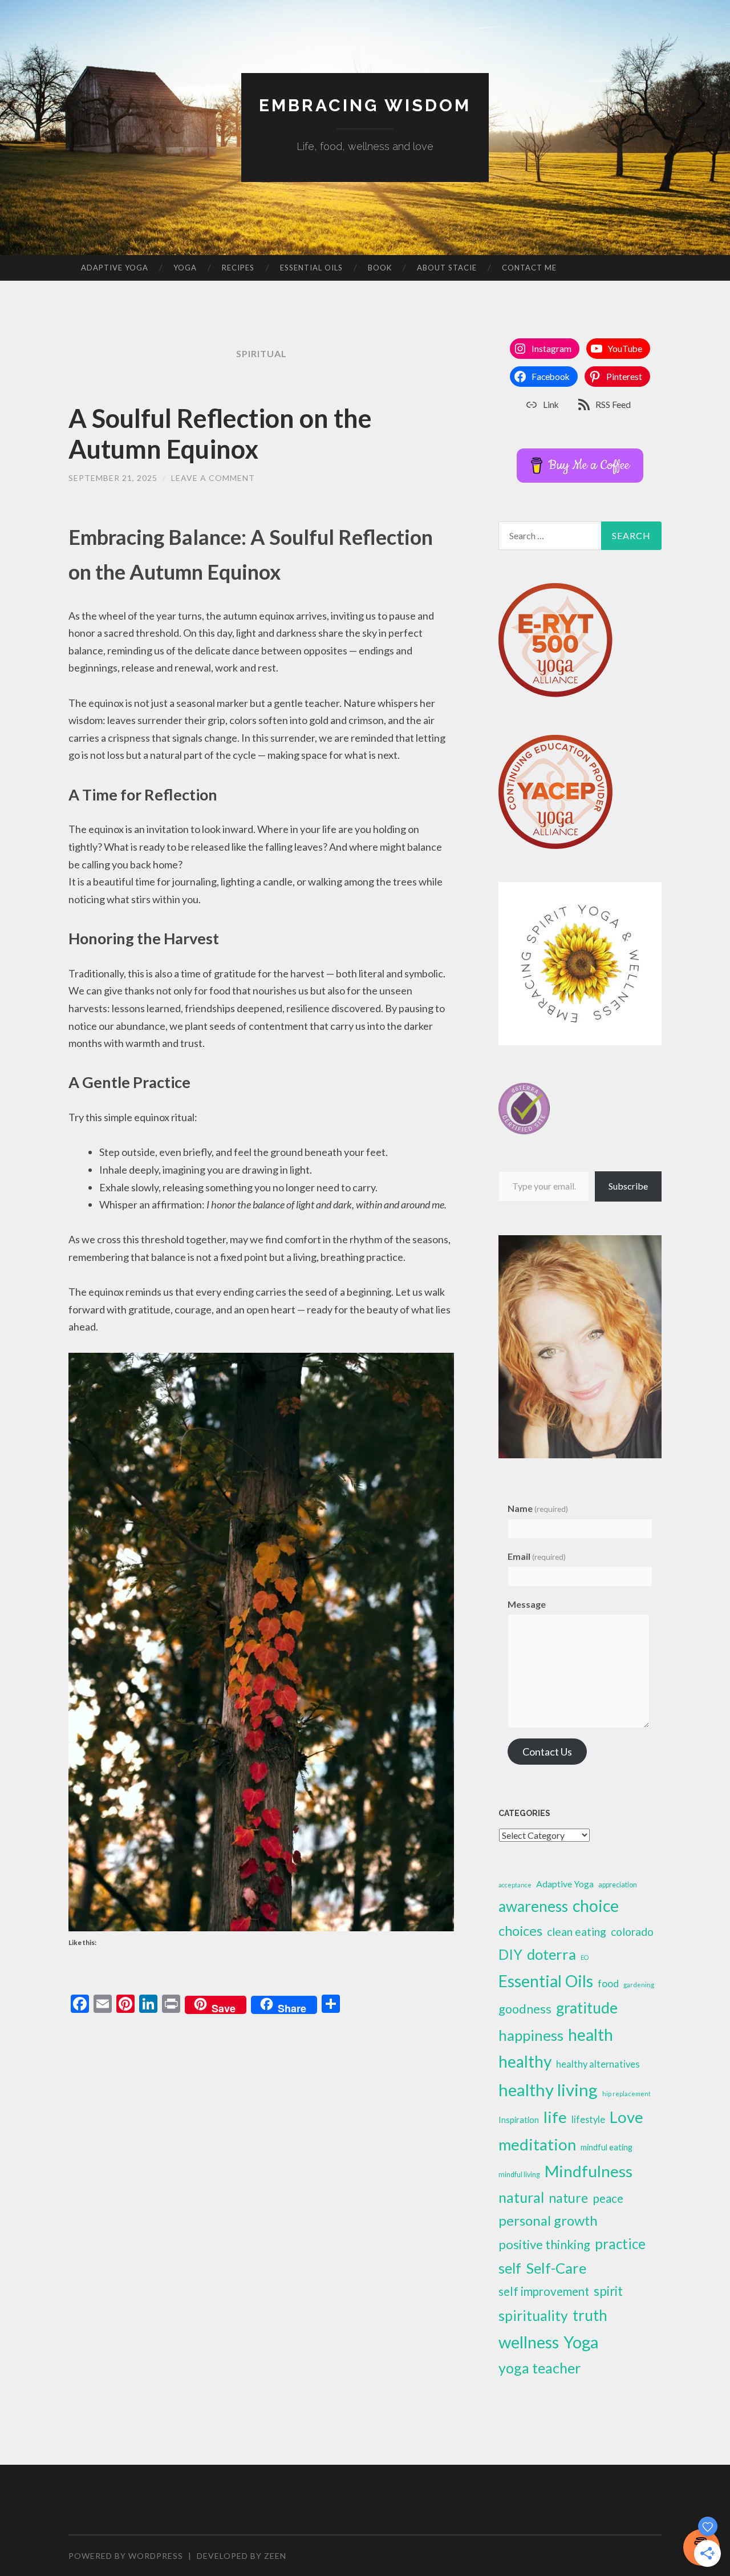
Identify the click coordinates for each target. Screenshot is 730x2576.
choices (520, 1931)
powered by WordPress (126, 2556)
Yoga (185, 268)
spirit (608, 2291)
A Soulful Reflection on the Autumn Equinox (220, 434)
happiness (531, 2035)
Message (527, 1604)
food (608, 1983)
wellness (529, 2342)
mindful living (519, 2175)
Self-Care (556, 2268)
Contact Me (529, 268)
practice (620, 2244)
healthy (525, 2061)
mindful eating (607, 2147)
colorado (632, 1932)
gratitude (587, 2008)
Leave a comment (213, 478)
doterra (551, 1954)
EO (585, 1957)
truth (590, 2315)
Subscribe (628, 1186)
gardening (639, 1985)
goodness (525, 2009)
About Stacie (447, 268)
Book (380, 268)
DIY (510, 1954)
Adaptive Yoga (115, 268)
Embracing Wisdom (365, 105)
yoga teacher (540, 2368)
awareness (533, 1906)
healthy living (548, 2090)
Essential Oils (311, 268)
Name (538, 1508)
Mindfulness (589, 2171)
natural (521, 2197)
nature (568, 2198)
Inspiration (519, 2120)
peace (608, 2198)
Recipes (238, 268)
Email (537, 1556)
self (510, 2268)
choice (596, 1906)
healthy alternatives (598, 2064)
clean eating (577, 1932)
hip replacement (626, 2094)
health (591, 2035)
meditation (537, 2144)
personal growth (548, 2220)
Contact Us (547, 1752)
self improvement (544, 2291)
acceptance (515, 1885)
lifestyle (588, 2119)
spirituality (533, 2316)
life (555, 2117)
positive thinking (544, 2244)
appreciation (618, 1885)
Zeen (275, 2556)
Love (626, 2117)
